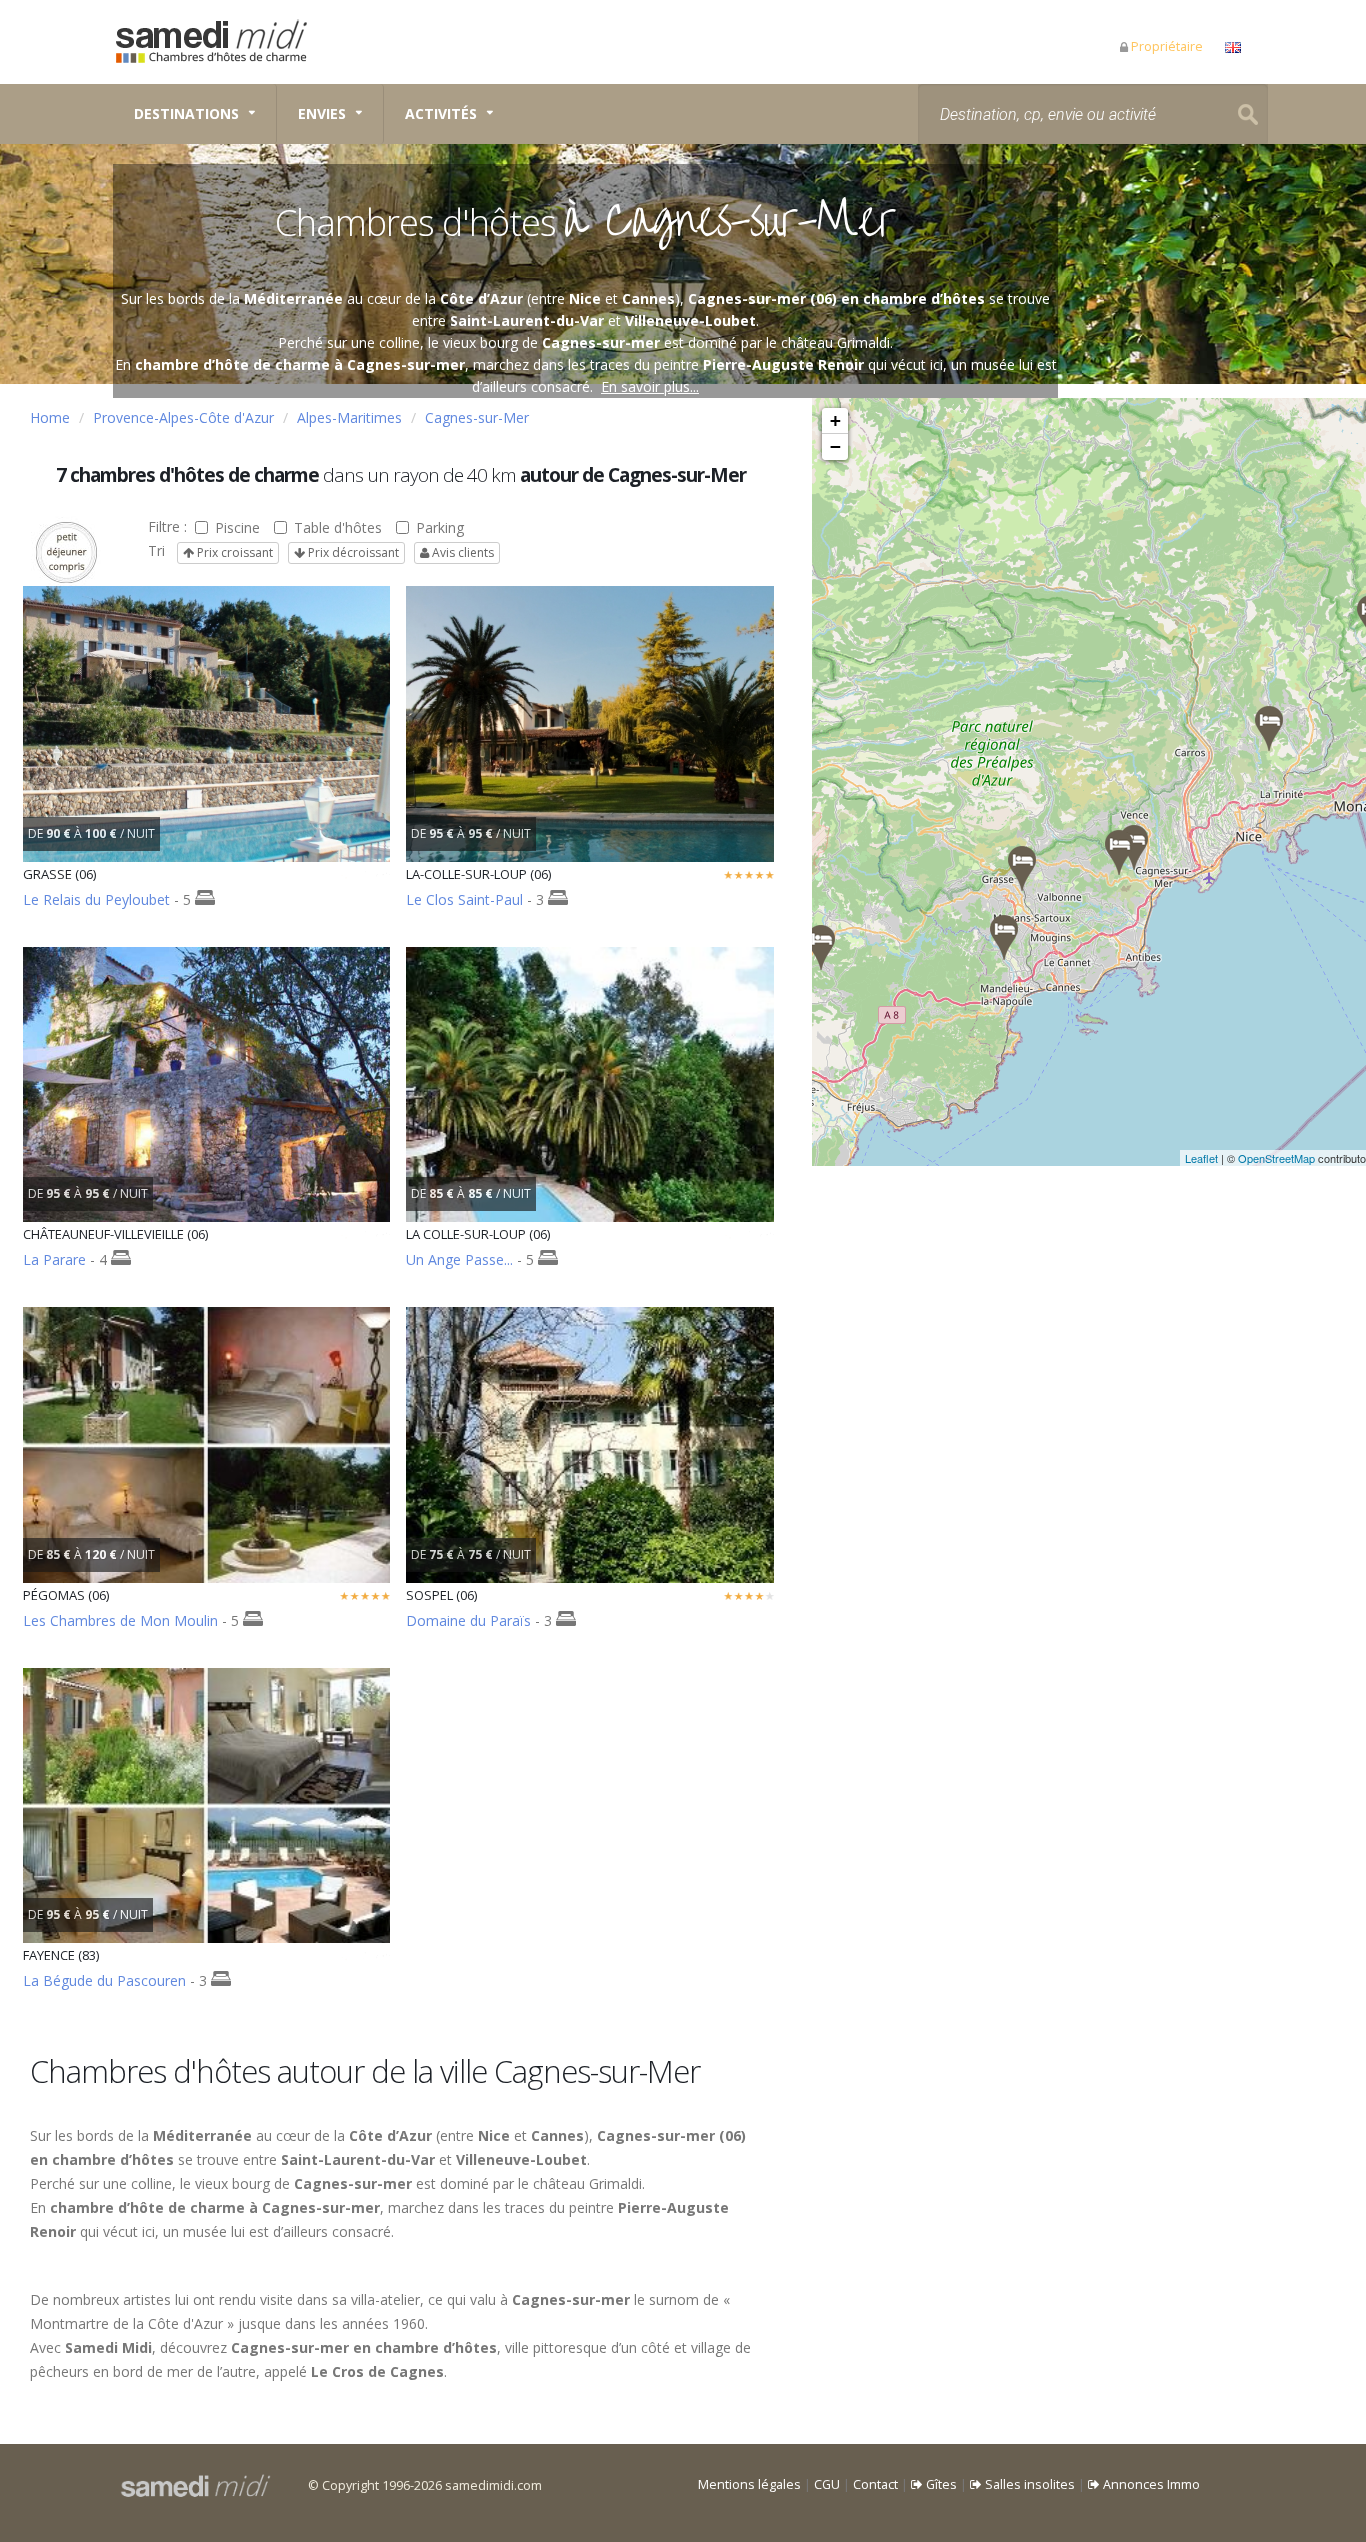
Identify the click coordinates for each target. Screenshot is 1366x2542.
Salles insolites (1028, 2484)
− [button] (835, 446)
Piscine (237, 527)
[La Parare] (1269, 728)
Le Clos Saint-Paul (464, 899)
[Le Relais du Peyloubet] (1022, 868)
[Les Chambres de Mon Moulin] (1004, 937)
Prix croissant (233, 552)
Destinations (186, 113)
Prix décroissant (352, 552)
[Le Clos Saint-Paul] (1134, 847)
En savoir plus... (650, 386)
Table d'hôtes (338, 527)
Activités (441, 113)
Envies (322, 113)
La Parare (54, 1259)
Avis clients (461, 552)
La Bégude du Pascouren (106, 1980)
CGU (827, 2484)
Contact (875, 2484)
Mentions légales (749, 2484)
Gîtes (940, 2484)
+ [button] (835, 420)
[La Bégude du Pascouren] (821, 947)
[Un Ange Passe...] (1119, 852)
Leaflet (1201, 1158)
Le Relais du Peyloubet (96, 899)
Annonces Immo (1150, 2484)
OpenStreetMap (1276, 1158)
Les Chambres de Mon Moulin (120, 1620)
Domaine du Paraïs (468, 1620)
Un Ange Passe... (459, 1259)
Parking (440, 527)
